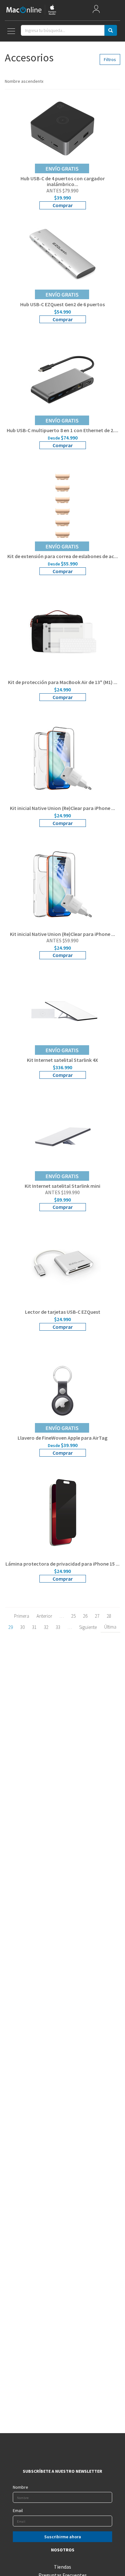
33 (58, 1627)
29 (11, 1627)
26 (85, 1616)
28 (109, 1616)
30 (22, 1627)
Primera (22, 1616)
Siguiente (88, 1627)
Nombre (21, 2487)
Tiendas (63, 2567)
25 (73, 1616)
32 (46, 1627)
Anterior (44, 1616)
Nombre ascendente (24, 81)
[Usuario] (96, 10)
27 (97, 1616)
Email (18, 2510)
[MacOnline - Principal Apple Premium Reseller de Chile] (31, 10)
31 (34, 1627)
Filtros (110, 59)
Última (110, 1627)
